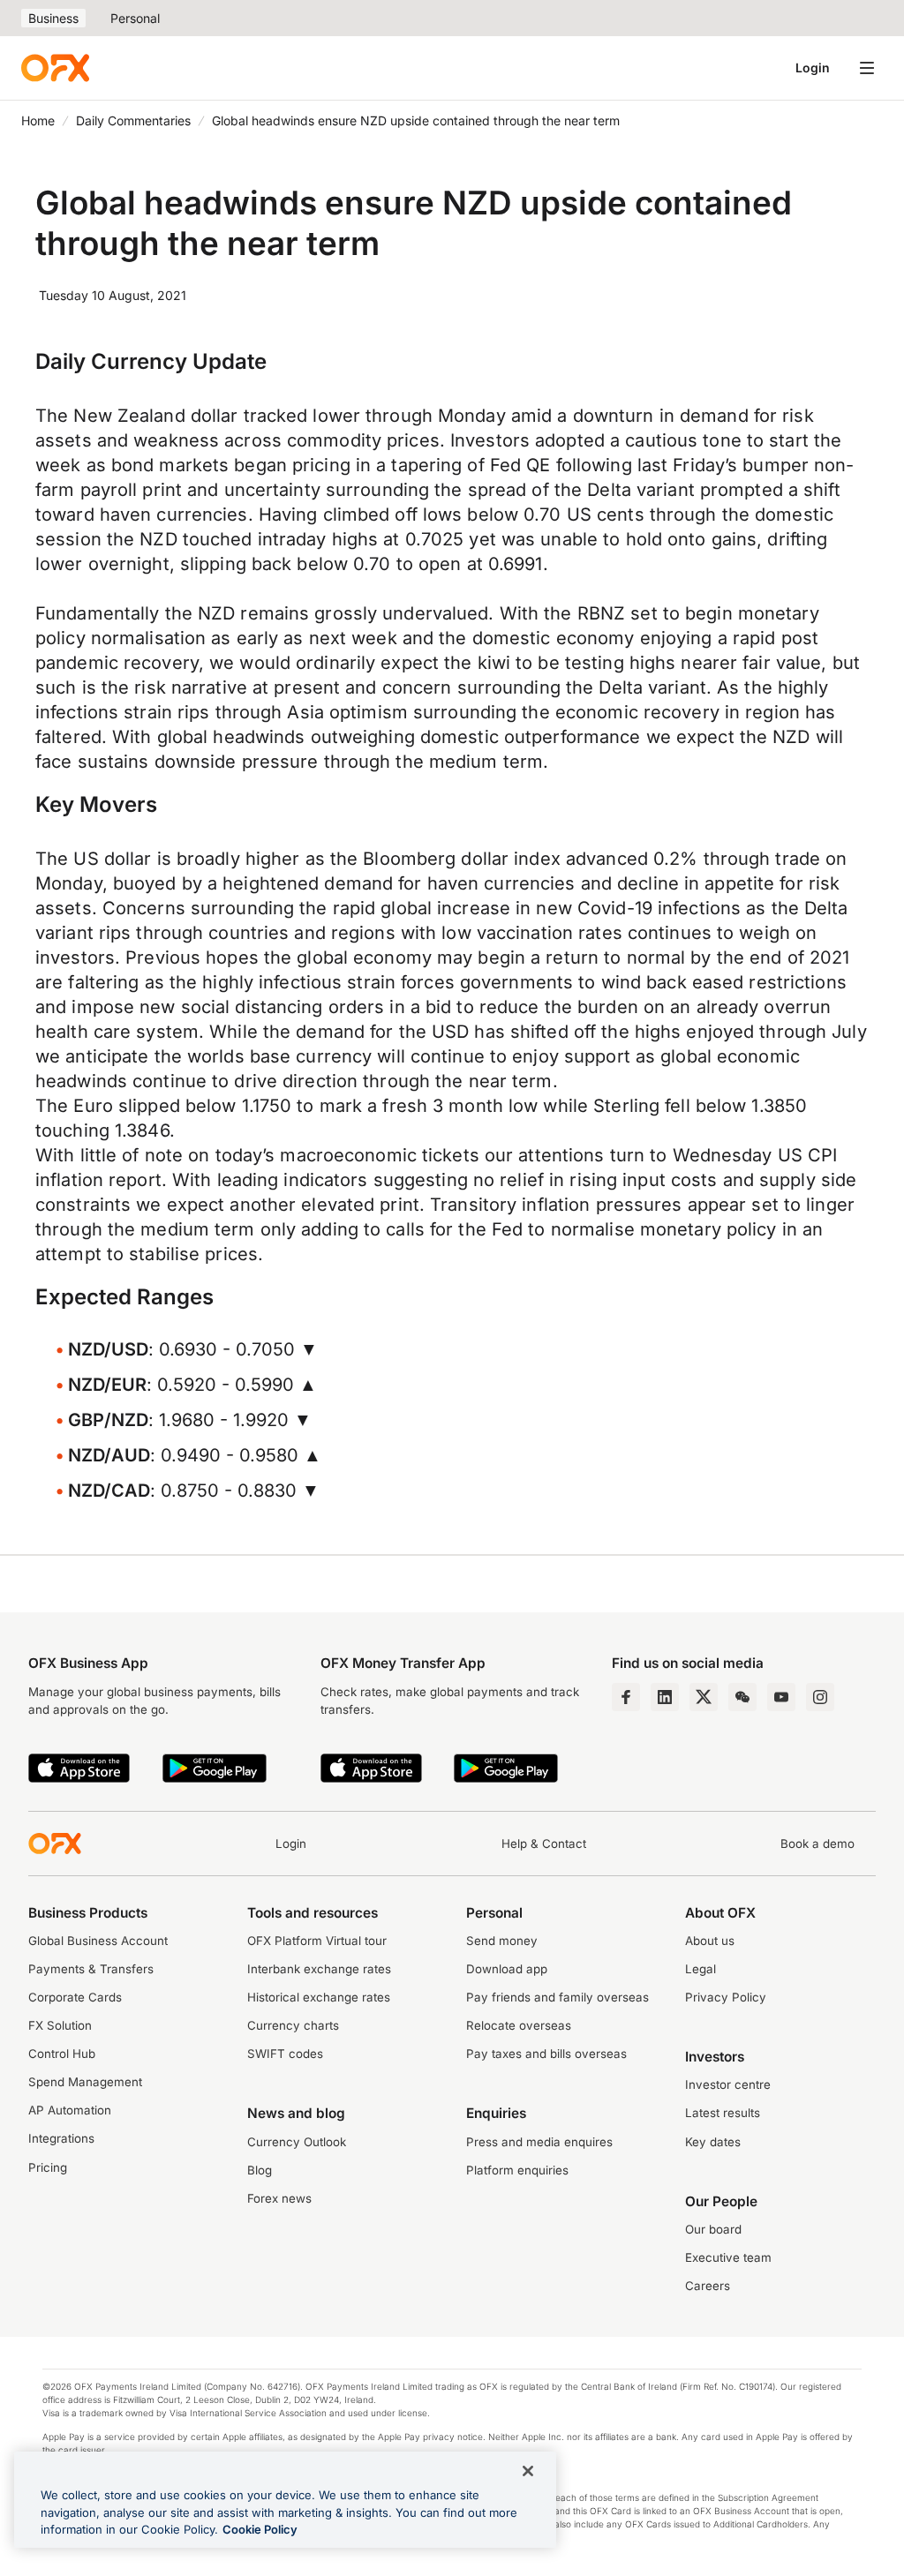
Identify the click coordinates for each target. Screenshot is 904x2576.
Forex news (279, 2198)
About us (710, 1941)
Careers (708, 2286)
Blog (260, 2170)
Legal (701, 1969)
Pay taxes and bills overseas (546, 2054)
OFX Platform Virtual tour (317, 1941)
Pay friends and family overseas (557, 1997)
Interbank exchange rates (319, 1969)
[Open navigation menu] (867, 68)
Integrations (61, 2138)
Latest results (723, 2113)
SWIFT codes (285, 2054)
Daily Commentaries (133, 120)
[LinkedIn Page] (665, 1697)
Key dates (713, 2142)
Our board (713, 2229)
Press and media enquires (539, 2142)
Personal (135, 18)
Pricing (48, 2167)
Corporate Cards (75, 1997)
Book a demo (817, 1844)
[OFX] (55, 68)
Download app (507, 1969)
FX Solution (60, 2025)
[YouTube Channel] (781, 1697)
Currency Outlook (297, 2142)
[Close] (528, 2471)
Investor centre (728, 2084)
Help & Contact (544, 1844)
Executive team (728, 2257)
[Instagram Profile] (820, 1697)
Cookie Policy (260, 2529)
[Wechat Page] (742, 1697)
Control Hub (62, 2054)
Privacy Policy (726, 1997)
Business (53, 18)
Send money (502, 1941)
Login (813, 68)
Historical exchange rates (319, 1997)
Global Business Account (98, 1941)
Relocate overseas (519, 2025)
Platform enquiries (517, 2170)
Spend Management (85, 2082)
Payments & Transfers (91, 1969)
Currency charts (293, 2025)
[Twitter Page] (704, 1697)
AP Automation (70, 2110)
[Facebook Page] (626, 1697)
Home (38, 120)
